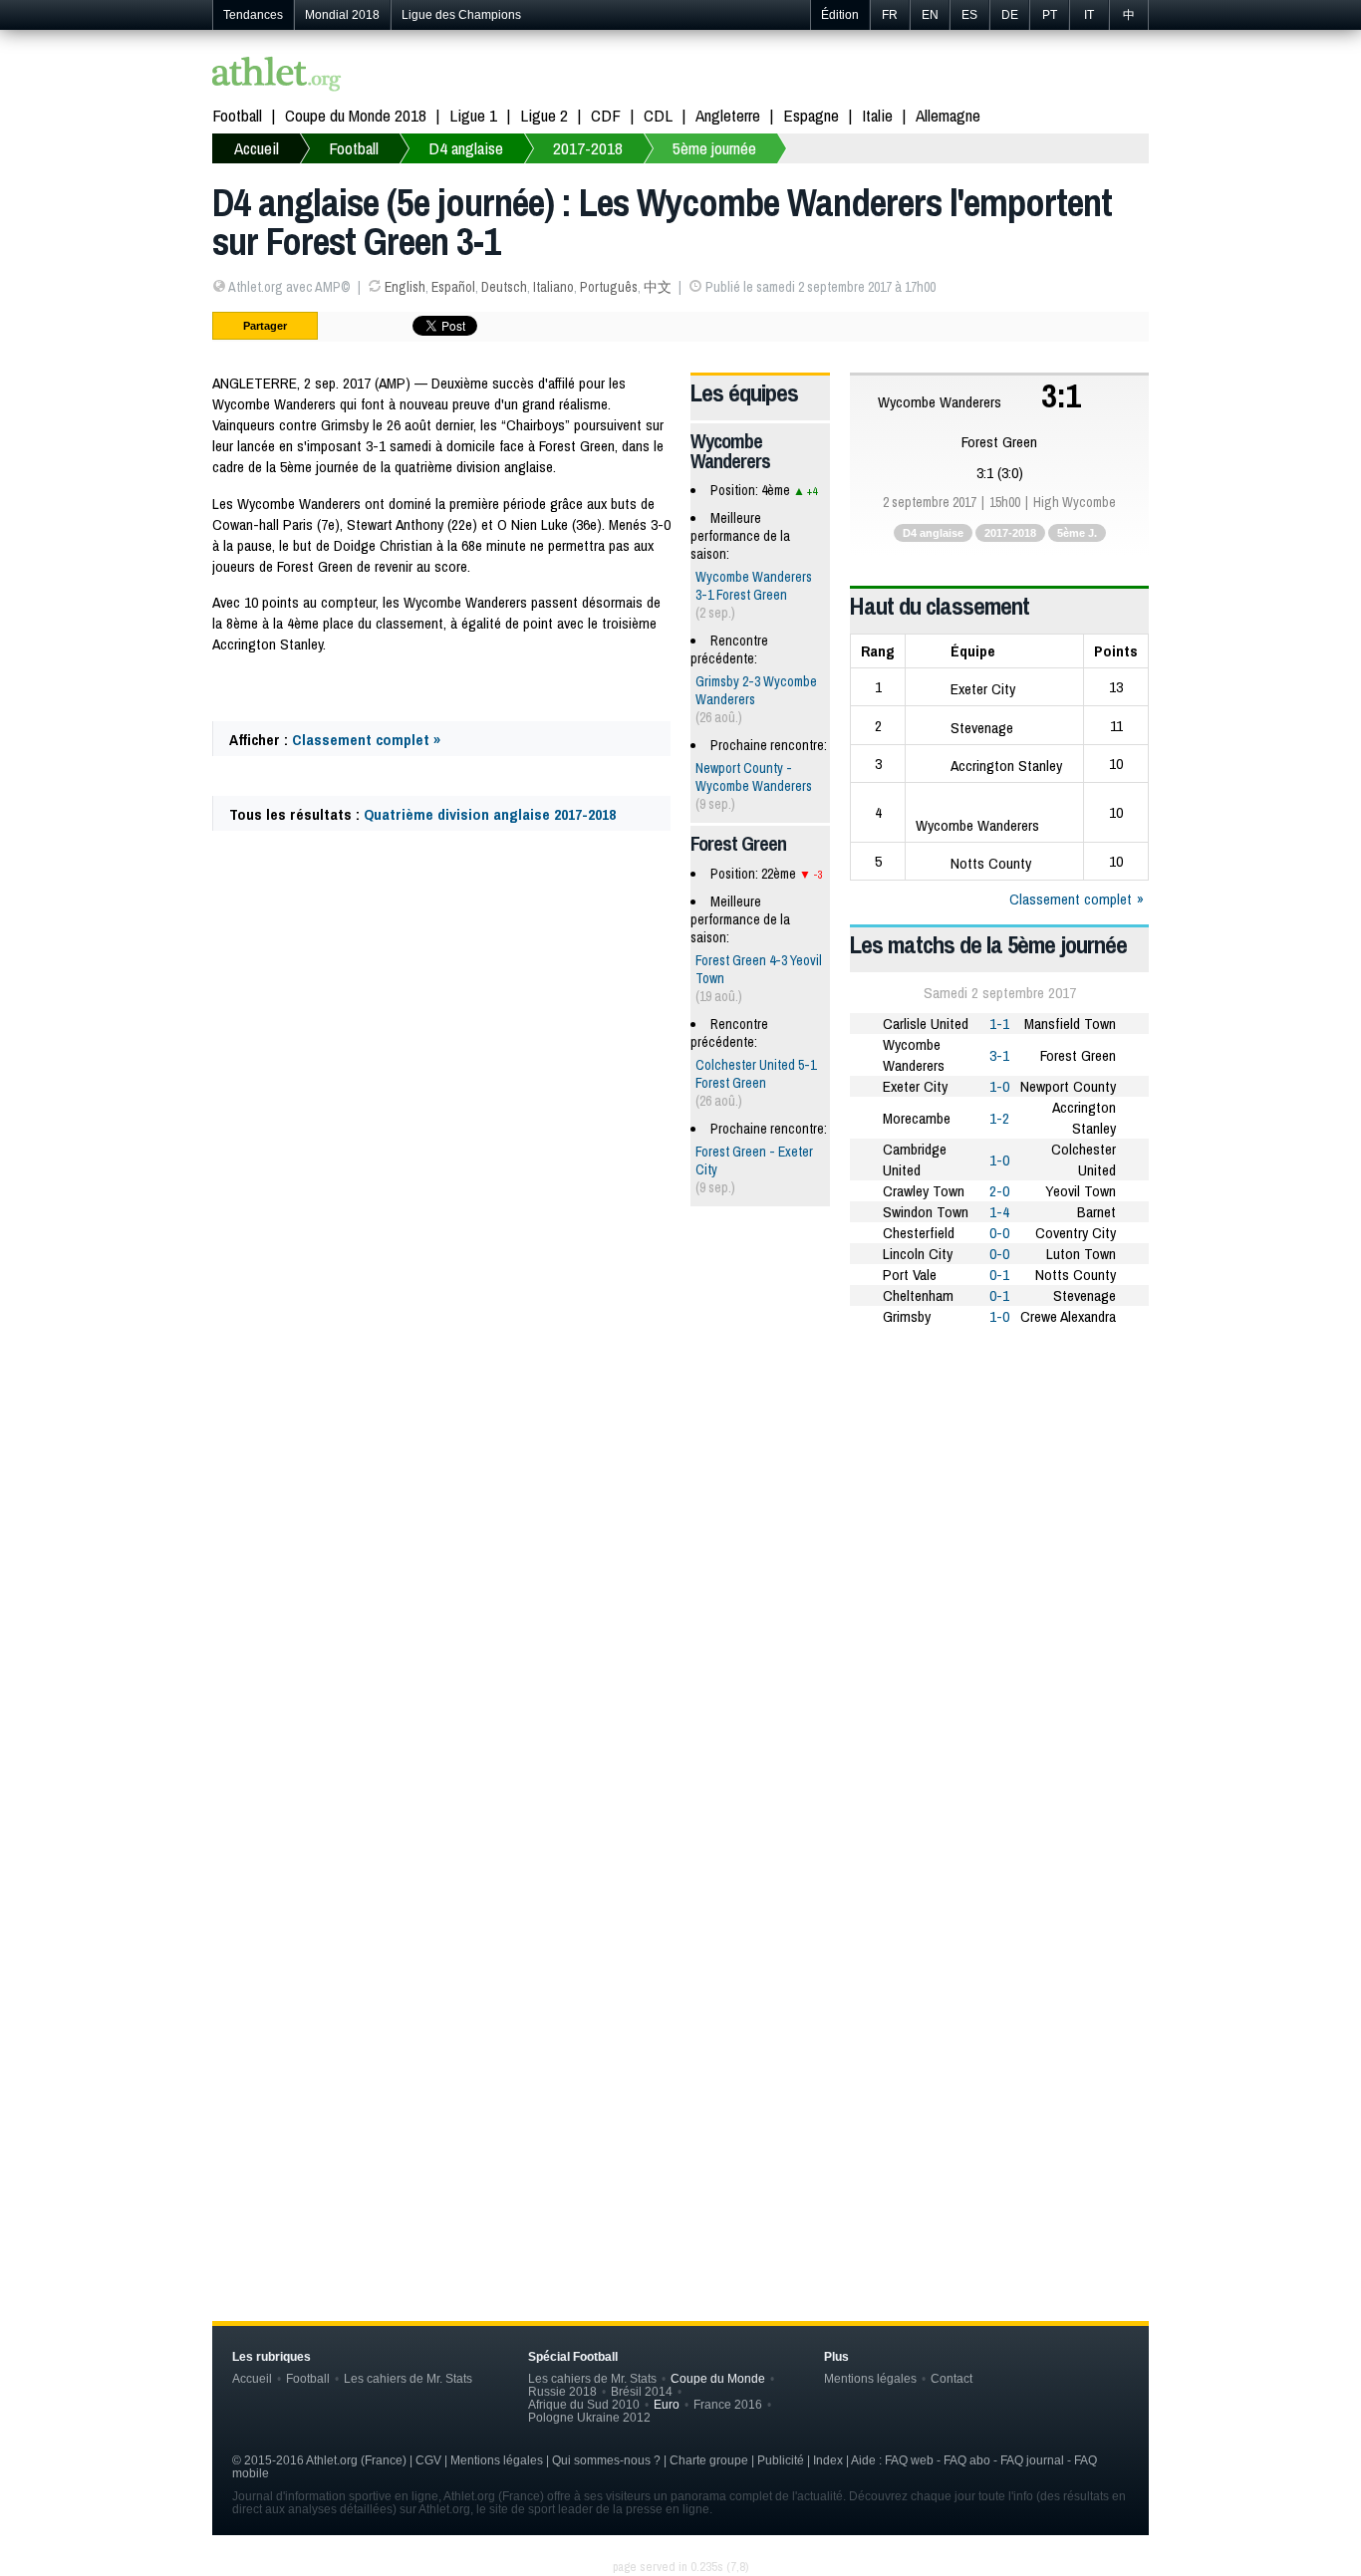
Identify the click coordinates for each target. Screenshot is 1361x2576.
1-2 (999, 1118)
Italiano (553, 287)
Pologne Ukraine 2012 (589, 2417)
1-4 (999, 1212)
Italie (877, 115)
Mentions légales (870, 2378)
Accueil (257, 148)
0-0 (999, 1233)
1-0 (999, 1086)
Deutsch (504, 287)
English (405, 287)
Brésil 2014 (642, 2391)
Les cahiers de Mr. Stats (408, 2378)
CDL (658, 115)
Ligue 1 (473, 115)
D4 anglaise (466, 148)
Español (453, 287)
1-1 (999, 1024)
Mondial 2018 (342, 15)
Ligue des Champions (461, 15)
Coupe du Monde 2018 (356, 115)
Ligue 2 (544, 115)
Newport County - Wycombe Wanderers (754, 777)
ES (969, 15)
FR (890, 15)
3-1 (999, 1055)
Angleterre (728, 115)
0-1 (999, 1275)
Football (237, 115)
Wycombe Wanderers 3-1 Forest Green (754, 586)
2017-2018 (588, 148)
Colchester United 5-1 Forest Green (756, 1074)
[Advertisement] (680, 1497)
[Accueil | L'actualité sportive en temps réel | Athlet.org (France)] (277, 76)
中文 (658, 287)
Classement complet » (366, 740)
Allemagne (948, 115)
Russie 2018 (562, 2391)
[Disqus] (680, 1946)
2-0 (999, 1191)
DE (1010, 15)
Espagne (811, 115)
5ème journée (714, 148)
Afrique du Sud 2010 (584, 2404)
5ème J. (1077, 533)
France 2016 (728, 2404)
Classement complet (1071, 899)
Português (609, 287)
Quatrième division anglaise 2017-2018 (490, 814)
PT (1050, 15)
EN (930, 15)
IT (1089, 15)
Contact (952, 2378)
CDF (606, 115)
